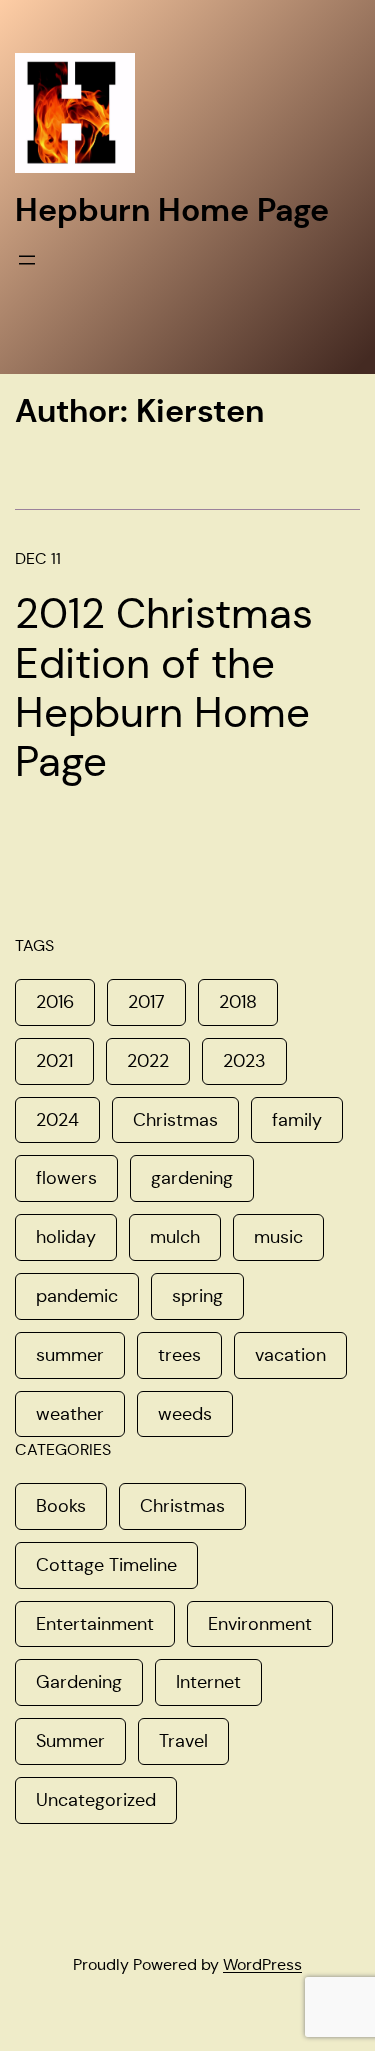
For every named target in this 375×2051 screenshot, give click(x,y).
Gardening (79, 1682)
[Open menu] (27, 260)
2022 (148, 1061)
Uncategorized (96, 1800)
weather (70, 1414)
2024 (57, 1120)
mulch (175, 1237)
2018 (238, 1002)
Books (61, 1506)
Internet (208, 1682)
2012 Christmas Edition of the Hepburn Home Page (164, 687)
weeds (185, 1414)
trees (179, 1355)
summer (70, 1355)
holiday (66, 1237)
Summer (70, 1741)
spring (197, 1296)
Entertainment (95, 1624)
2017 (146, 1002)
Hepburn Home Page (172, 210)
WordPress (262, 1964)
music (278, 1237)
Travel (183, 1741)
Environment (260, 1624)
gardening (192, 1178)
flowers (66, 1178)
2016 (55, 1002)
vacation (290, 1355)
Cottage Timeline (106, 1565)
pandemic (77, 1296)
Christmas (175, 1120)
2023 (244, 1061)
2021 (54, 1061)
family (297, 1120)
